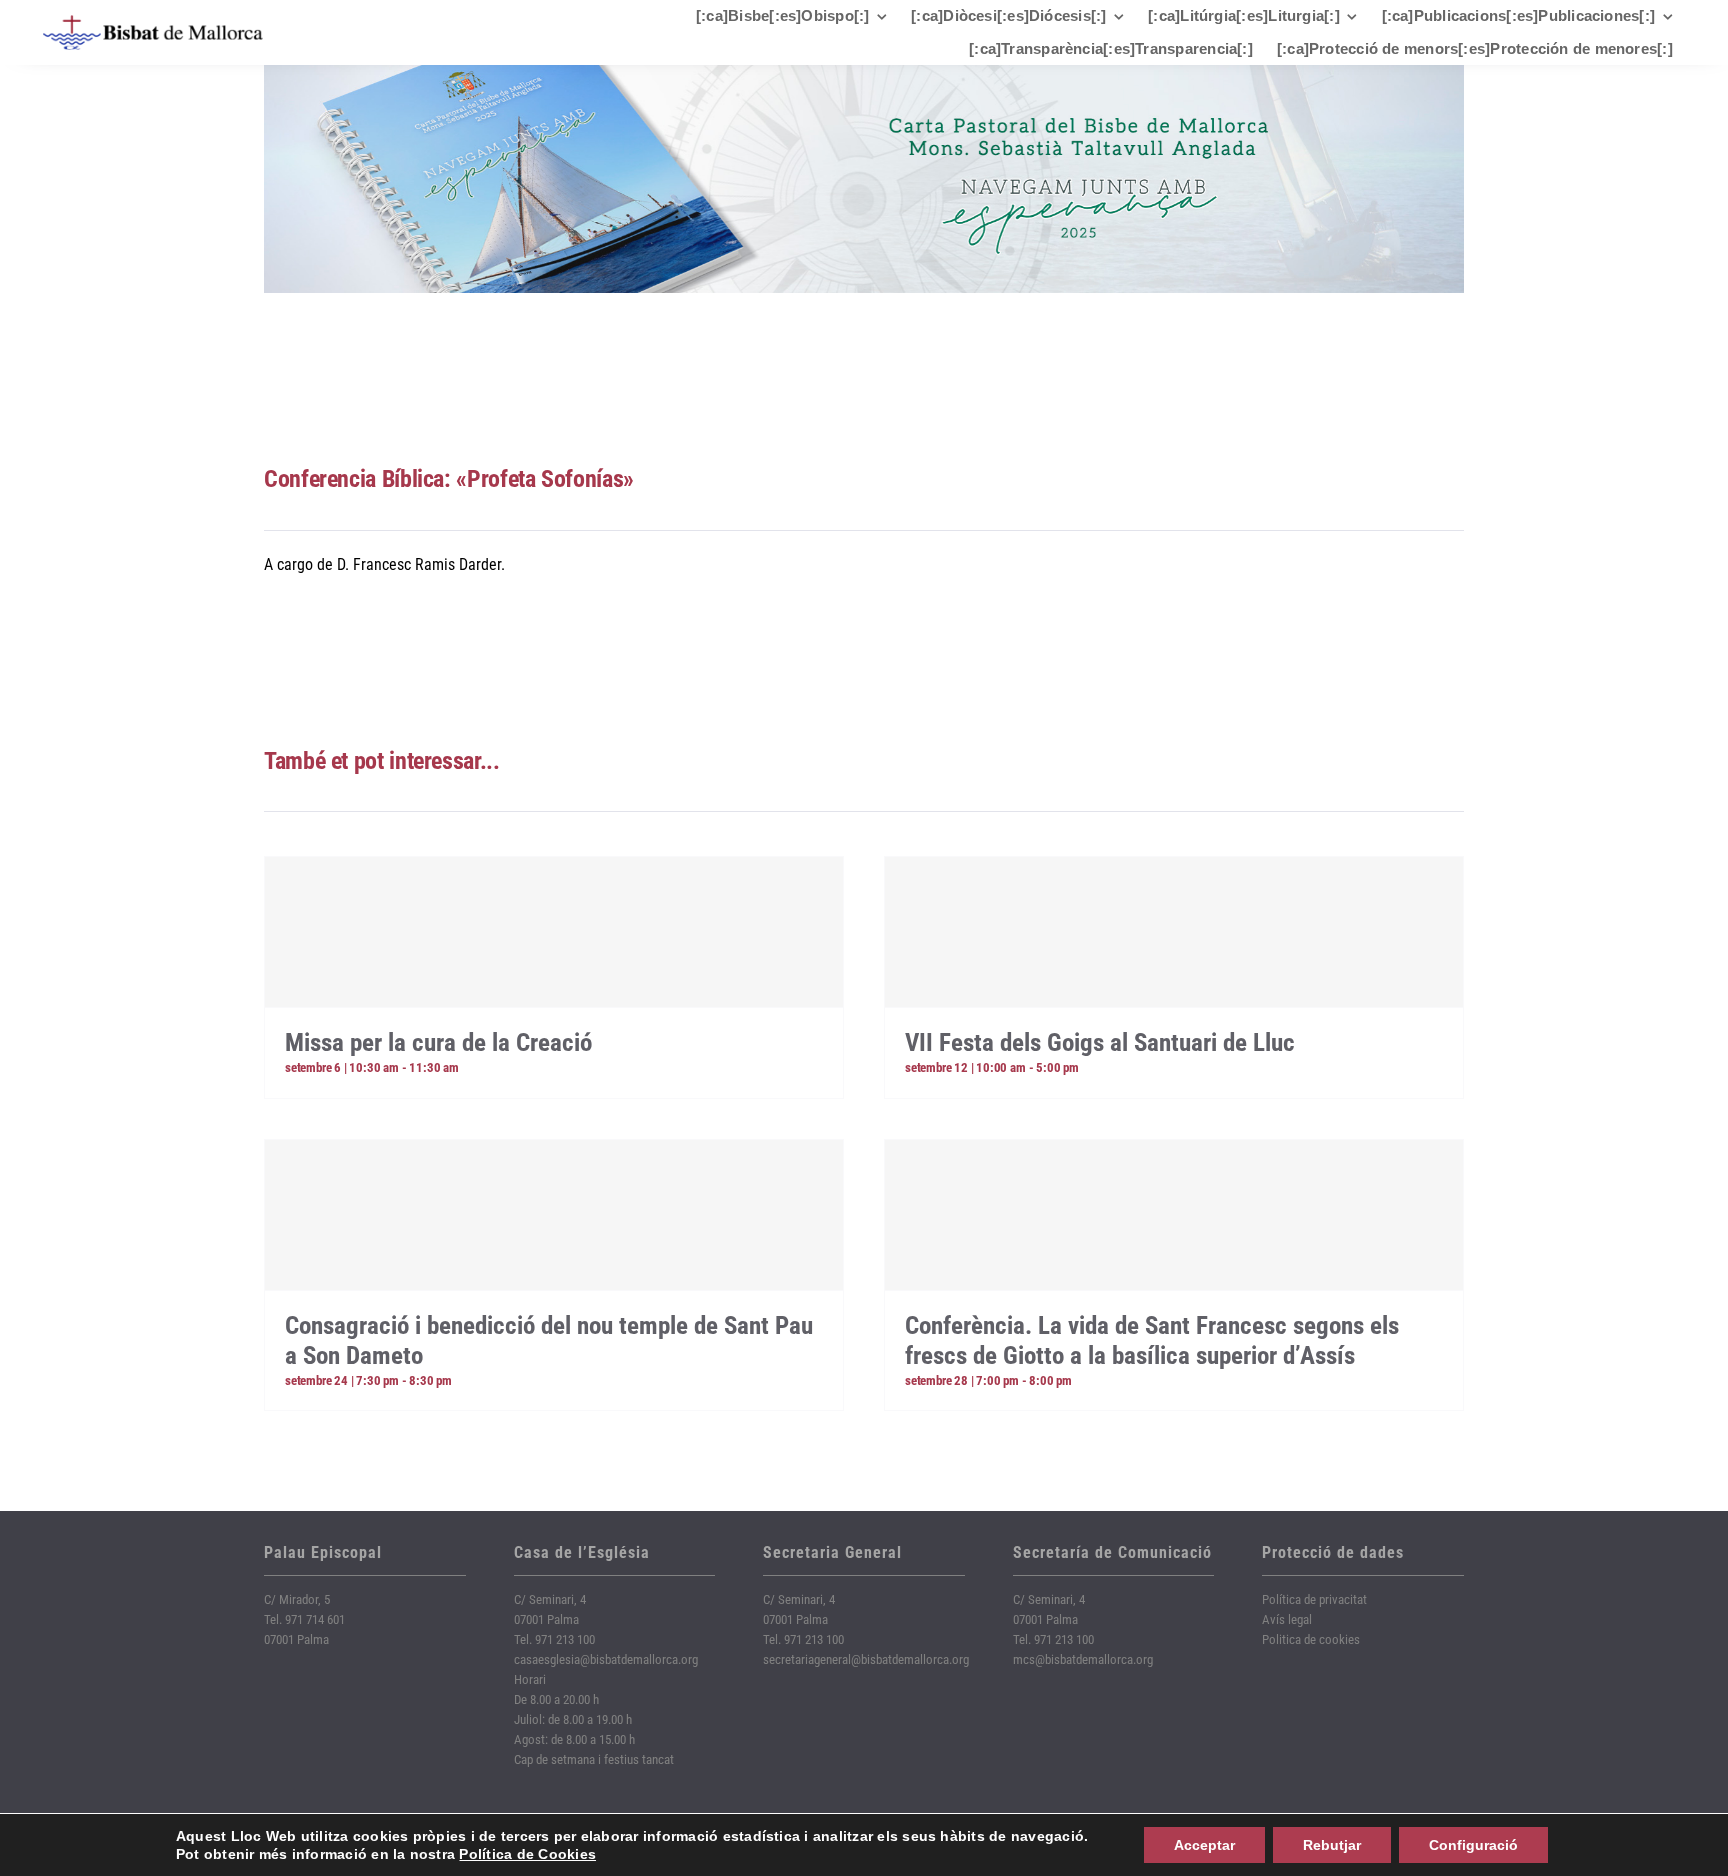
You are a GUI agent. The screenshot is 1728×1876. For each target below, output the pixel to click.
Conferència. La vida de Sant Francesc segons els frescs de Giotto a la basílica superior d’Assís (1152, 1340)
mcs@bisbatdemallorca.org (1083, 1659)
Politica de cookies (1311, 1639)
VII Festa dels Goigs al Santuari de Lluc (1100, 1042)
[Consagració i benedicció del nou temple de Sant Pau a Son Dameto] (554, 1215)
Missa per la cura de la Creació (438, 1042)
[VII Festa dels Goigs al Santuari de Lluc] (1174, 932)
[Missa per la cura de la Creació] (554, 932)
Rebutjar (1332, 1845)
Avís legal (1287, 1619)
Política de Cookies (527, 1854)
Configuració (1473, 1845)
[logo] (153, 22)
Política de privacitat (1314, 1599)
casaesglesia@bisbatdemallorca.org (606, 1659)
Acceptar (1204, 1845)
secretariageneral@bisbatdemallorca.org (866, 1659)
